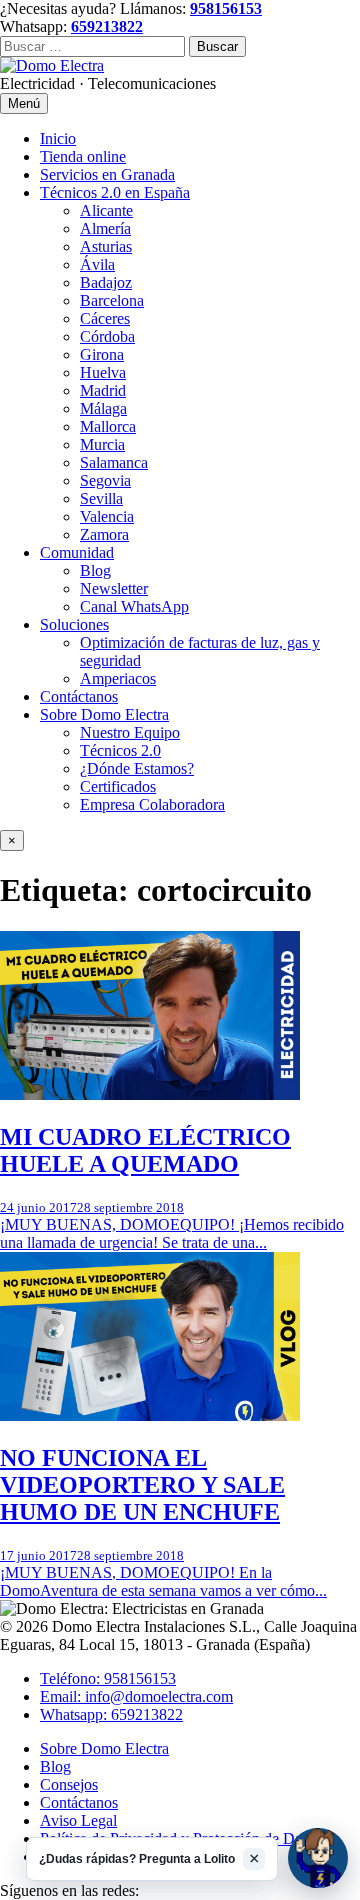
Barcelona (112, 300)
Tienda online (83, 156)
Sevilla (101, 498)
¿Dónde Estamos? (137, 768)
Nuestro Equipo (130, 732)
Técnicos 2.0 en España (115, 192)
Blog (95, 570)
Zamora (104, 534)
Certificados (118, 786)
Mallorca (108, 426)
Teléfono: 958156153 (108, 1678)
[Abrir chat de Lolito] (318, 1858)
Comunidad (77, 552)
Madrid (103, 390)
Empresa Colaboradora (152, 804)
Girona (102, 354)
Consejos (69, 1784)
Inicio (58, 138)
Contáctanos (79, 696)
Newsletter (114, 588)
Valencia (107, 516)
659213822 (107, 26)
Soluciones (74, 624)
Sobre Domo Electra (104, 714)
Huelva (103, 372)
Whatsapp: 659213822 (111, 1714)
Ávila (97, 264)
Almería (105, 228)
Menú (24, 103)
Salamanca (114, 462)
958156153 (226, 8)
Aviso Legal (78, 1820)
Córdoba (107, 336)
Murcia (102, 444)
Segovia (105, 480)
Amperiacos (118, 678)
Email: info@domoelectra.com (136, 1696)
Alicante (106, 210)
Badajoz (106, 282)
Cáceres (105, 318)
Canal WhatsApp (134, 606)
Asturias (106, 246)
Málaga (103, 408)
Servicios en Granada (107, 174)
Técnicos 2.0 (120, 750)
